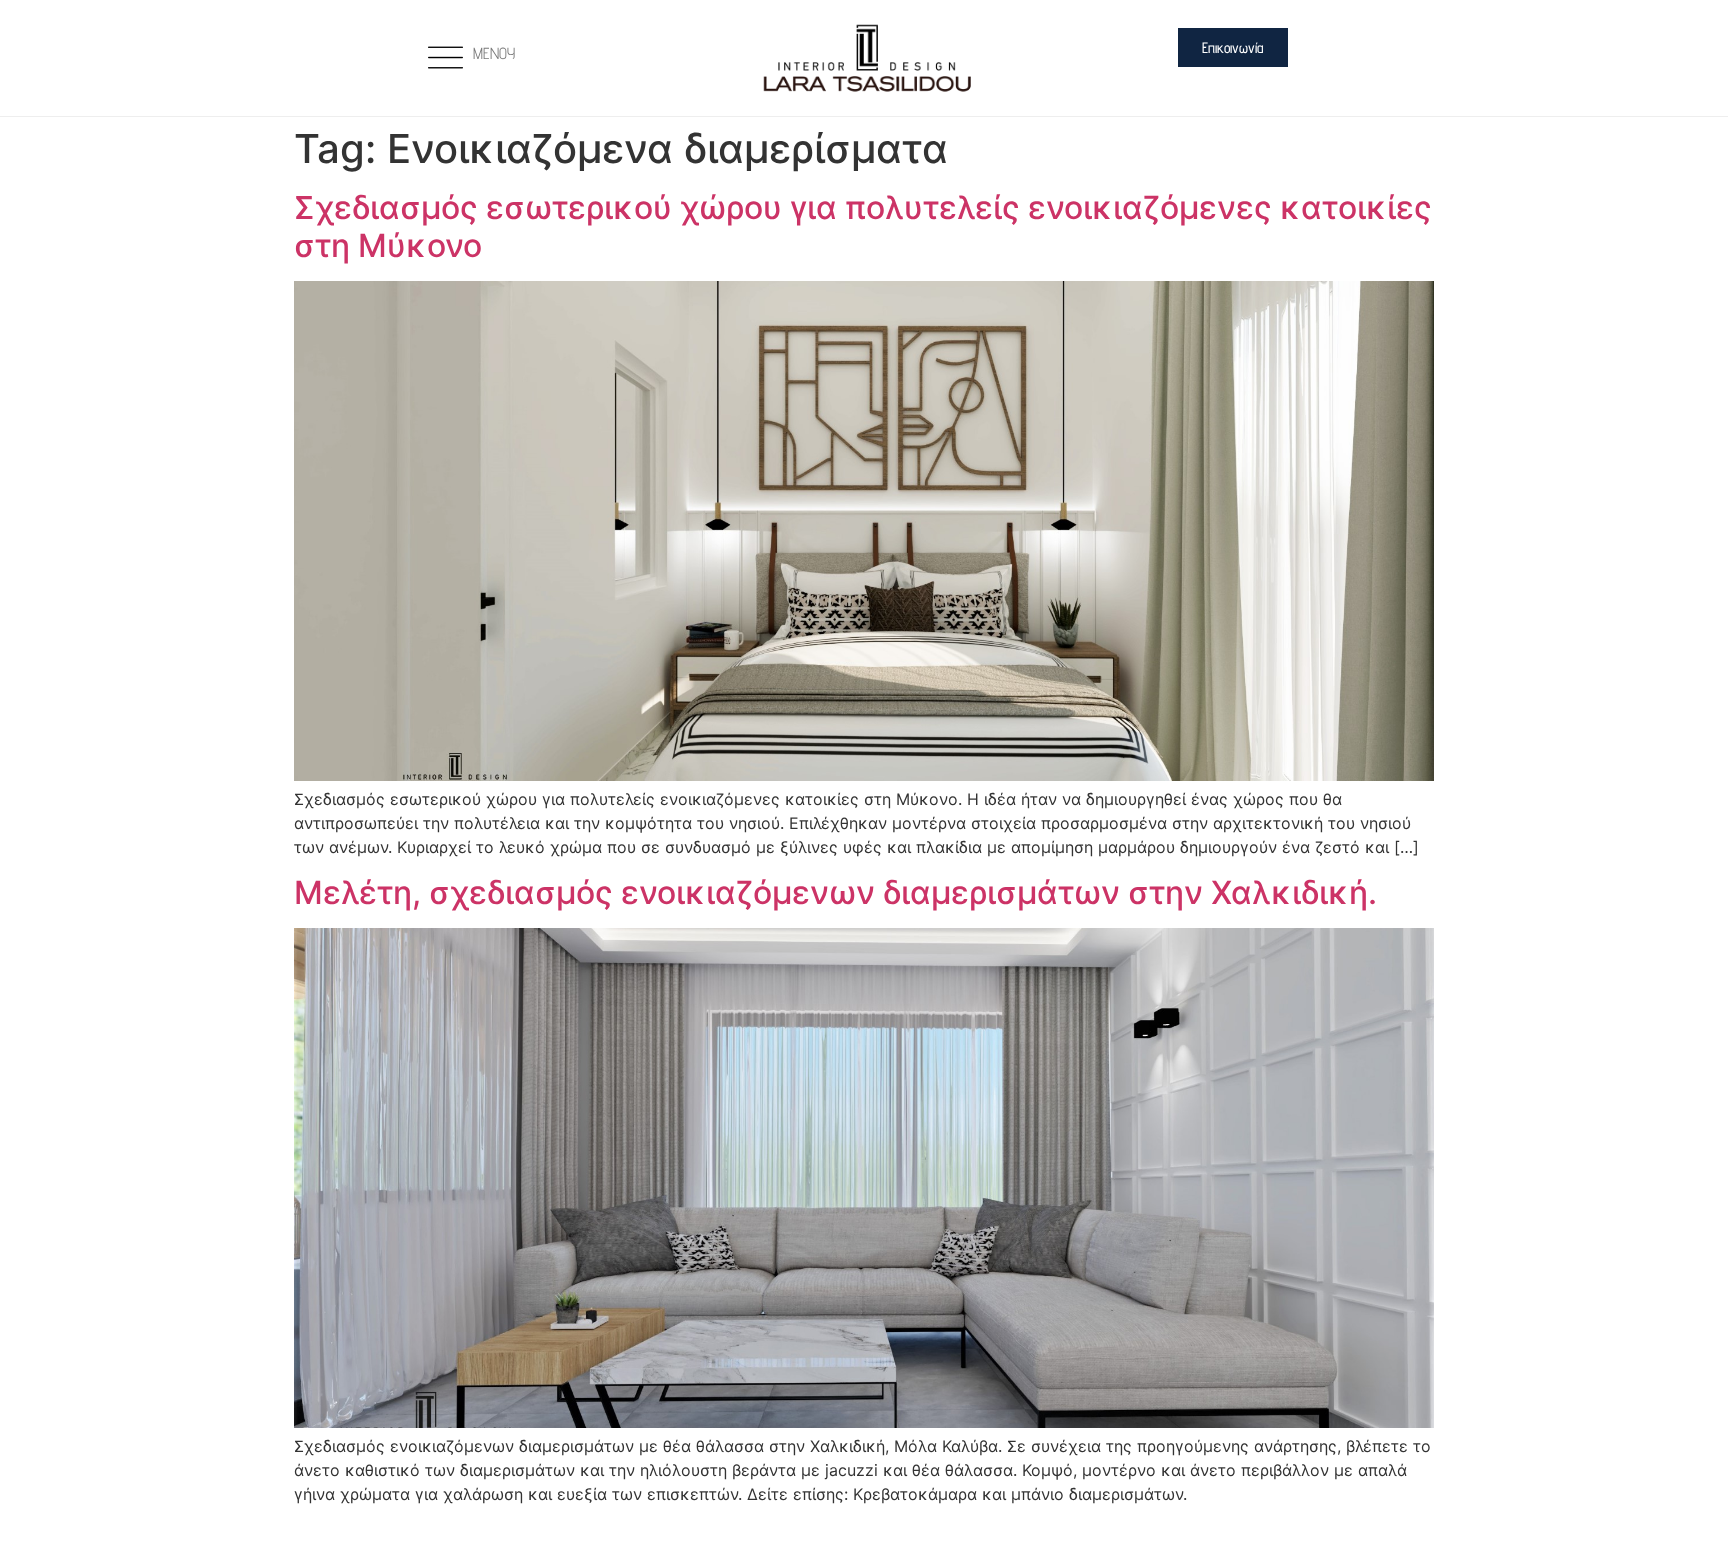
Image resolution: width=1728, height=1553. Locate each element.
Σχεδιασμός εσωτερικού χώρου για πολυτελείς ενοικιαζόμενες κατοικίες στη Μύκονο (863, 226)
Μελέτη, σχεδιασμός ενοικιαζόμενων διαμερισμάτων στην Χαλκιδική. (835, 892)
